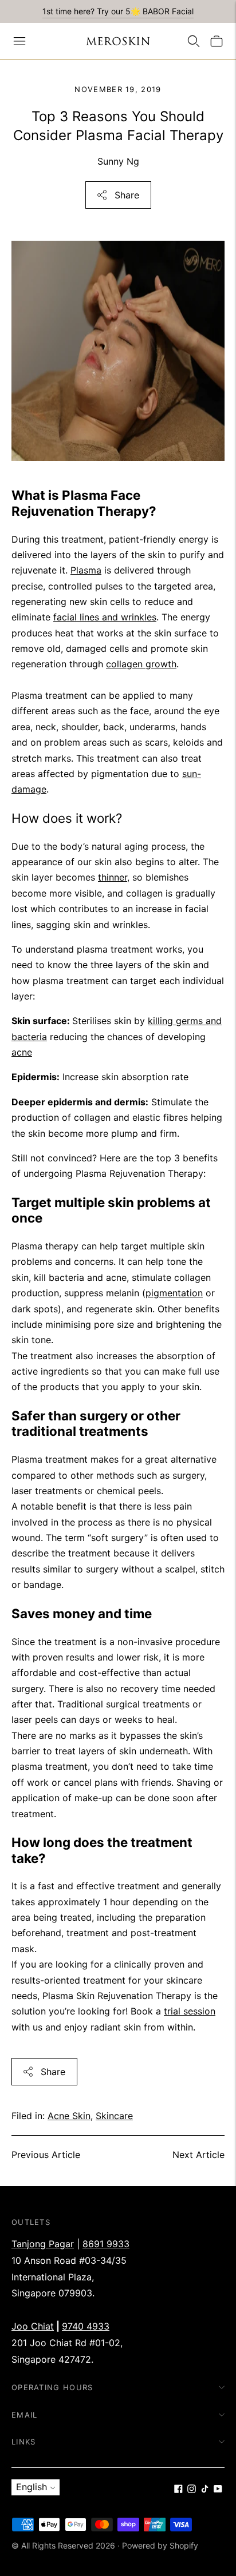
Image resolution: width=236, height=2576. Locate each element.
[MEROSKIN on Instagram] (192, 2490)
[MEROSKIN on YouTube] (218, 2490)
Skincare (114, 2116)
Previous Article (46, 2155)
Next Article (198, 2155)
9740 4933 (86, 2326)
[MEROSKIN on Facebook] (178, 2490)
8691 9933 (106, 2244)
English (32, 2487)
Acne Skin (69, 2116)
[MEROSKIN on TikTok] (205, 2490)
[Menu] (19, 41)
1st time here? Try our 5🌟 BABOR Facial (118, 11)
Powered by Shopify (160, 2545)
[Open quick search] (194, 41)
